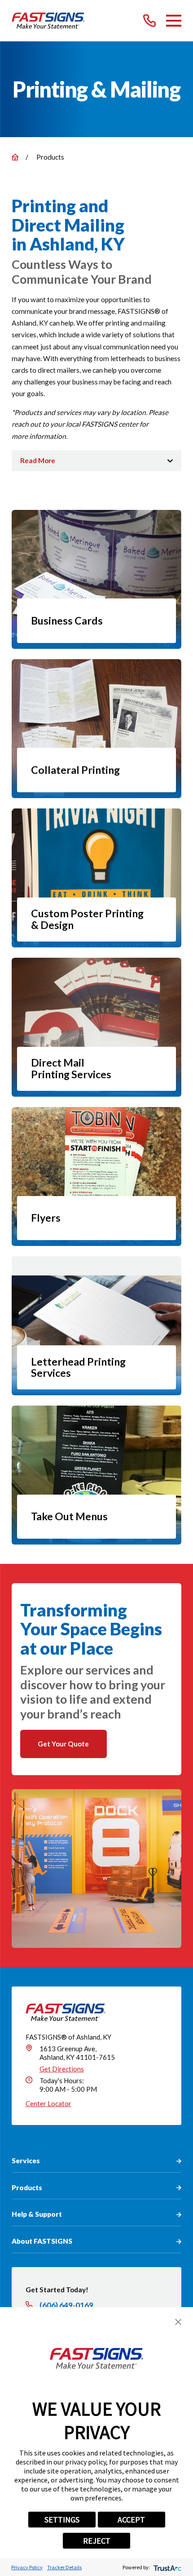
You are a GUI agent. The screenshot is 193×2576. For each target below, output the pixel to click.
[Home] (48, 21)
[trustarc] (167, 2567)
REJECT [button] (97, 2541)
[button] (178, 2322)
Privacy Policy (27, 2567)
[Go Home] (15, 157)
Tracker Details (64, 2567)
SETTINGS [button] (62, 2520)
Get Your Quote (63, 1744)
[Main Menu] (174, 21)
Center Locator (48, 2103)
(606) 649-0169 (66, 2305)
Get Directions (62, 2069)
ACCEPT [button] (131, 2520)
